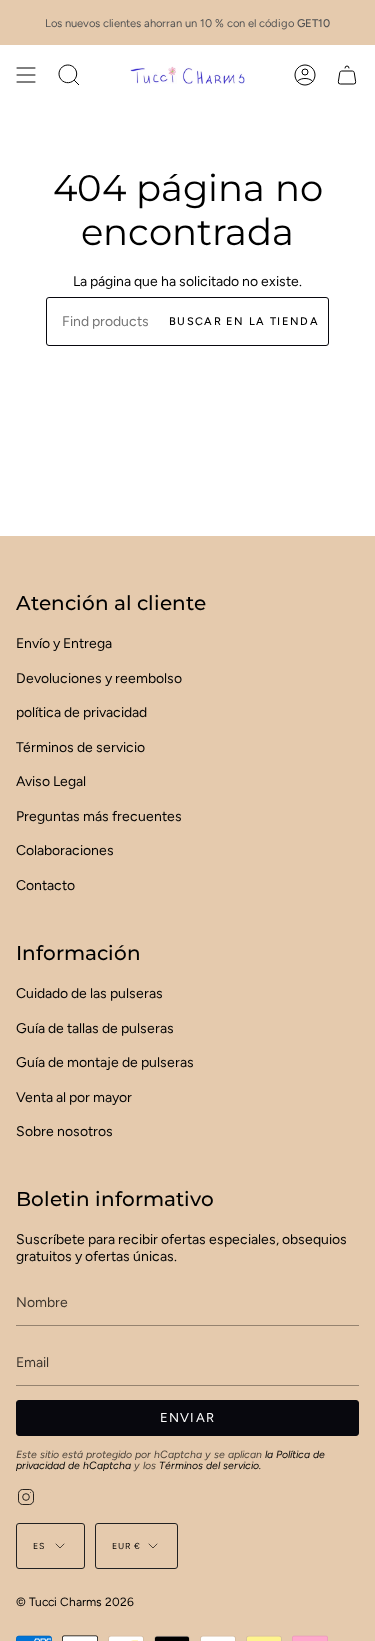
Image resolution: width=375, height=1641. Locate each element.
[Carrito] (347, 75)
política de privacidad (81, 712)
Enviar (188, 1417)
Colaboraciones (65, 850)
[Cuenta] (305, 75)
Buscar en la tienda (244, 321)
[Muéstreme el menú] (26, 75)
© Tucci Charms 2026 (75, 1602)
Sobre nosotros (64, 1131)
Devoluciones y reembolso (99, 678)
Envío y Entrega (64, 643)
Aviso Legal (51, 781)
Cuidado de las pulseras (89, 993)
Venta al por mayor (74, 1097)
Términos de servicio (80, 747)
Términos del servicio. (210, 1465)
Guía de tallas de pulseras (95, 1028)
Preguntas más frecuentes (99, 816)
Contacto (45, 885)
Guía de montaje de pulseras (105, 1062)
